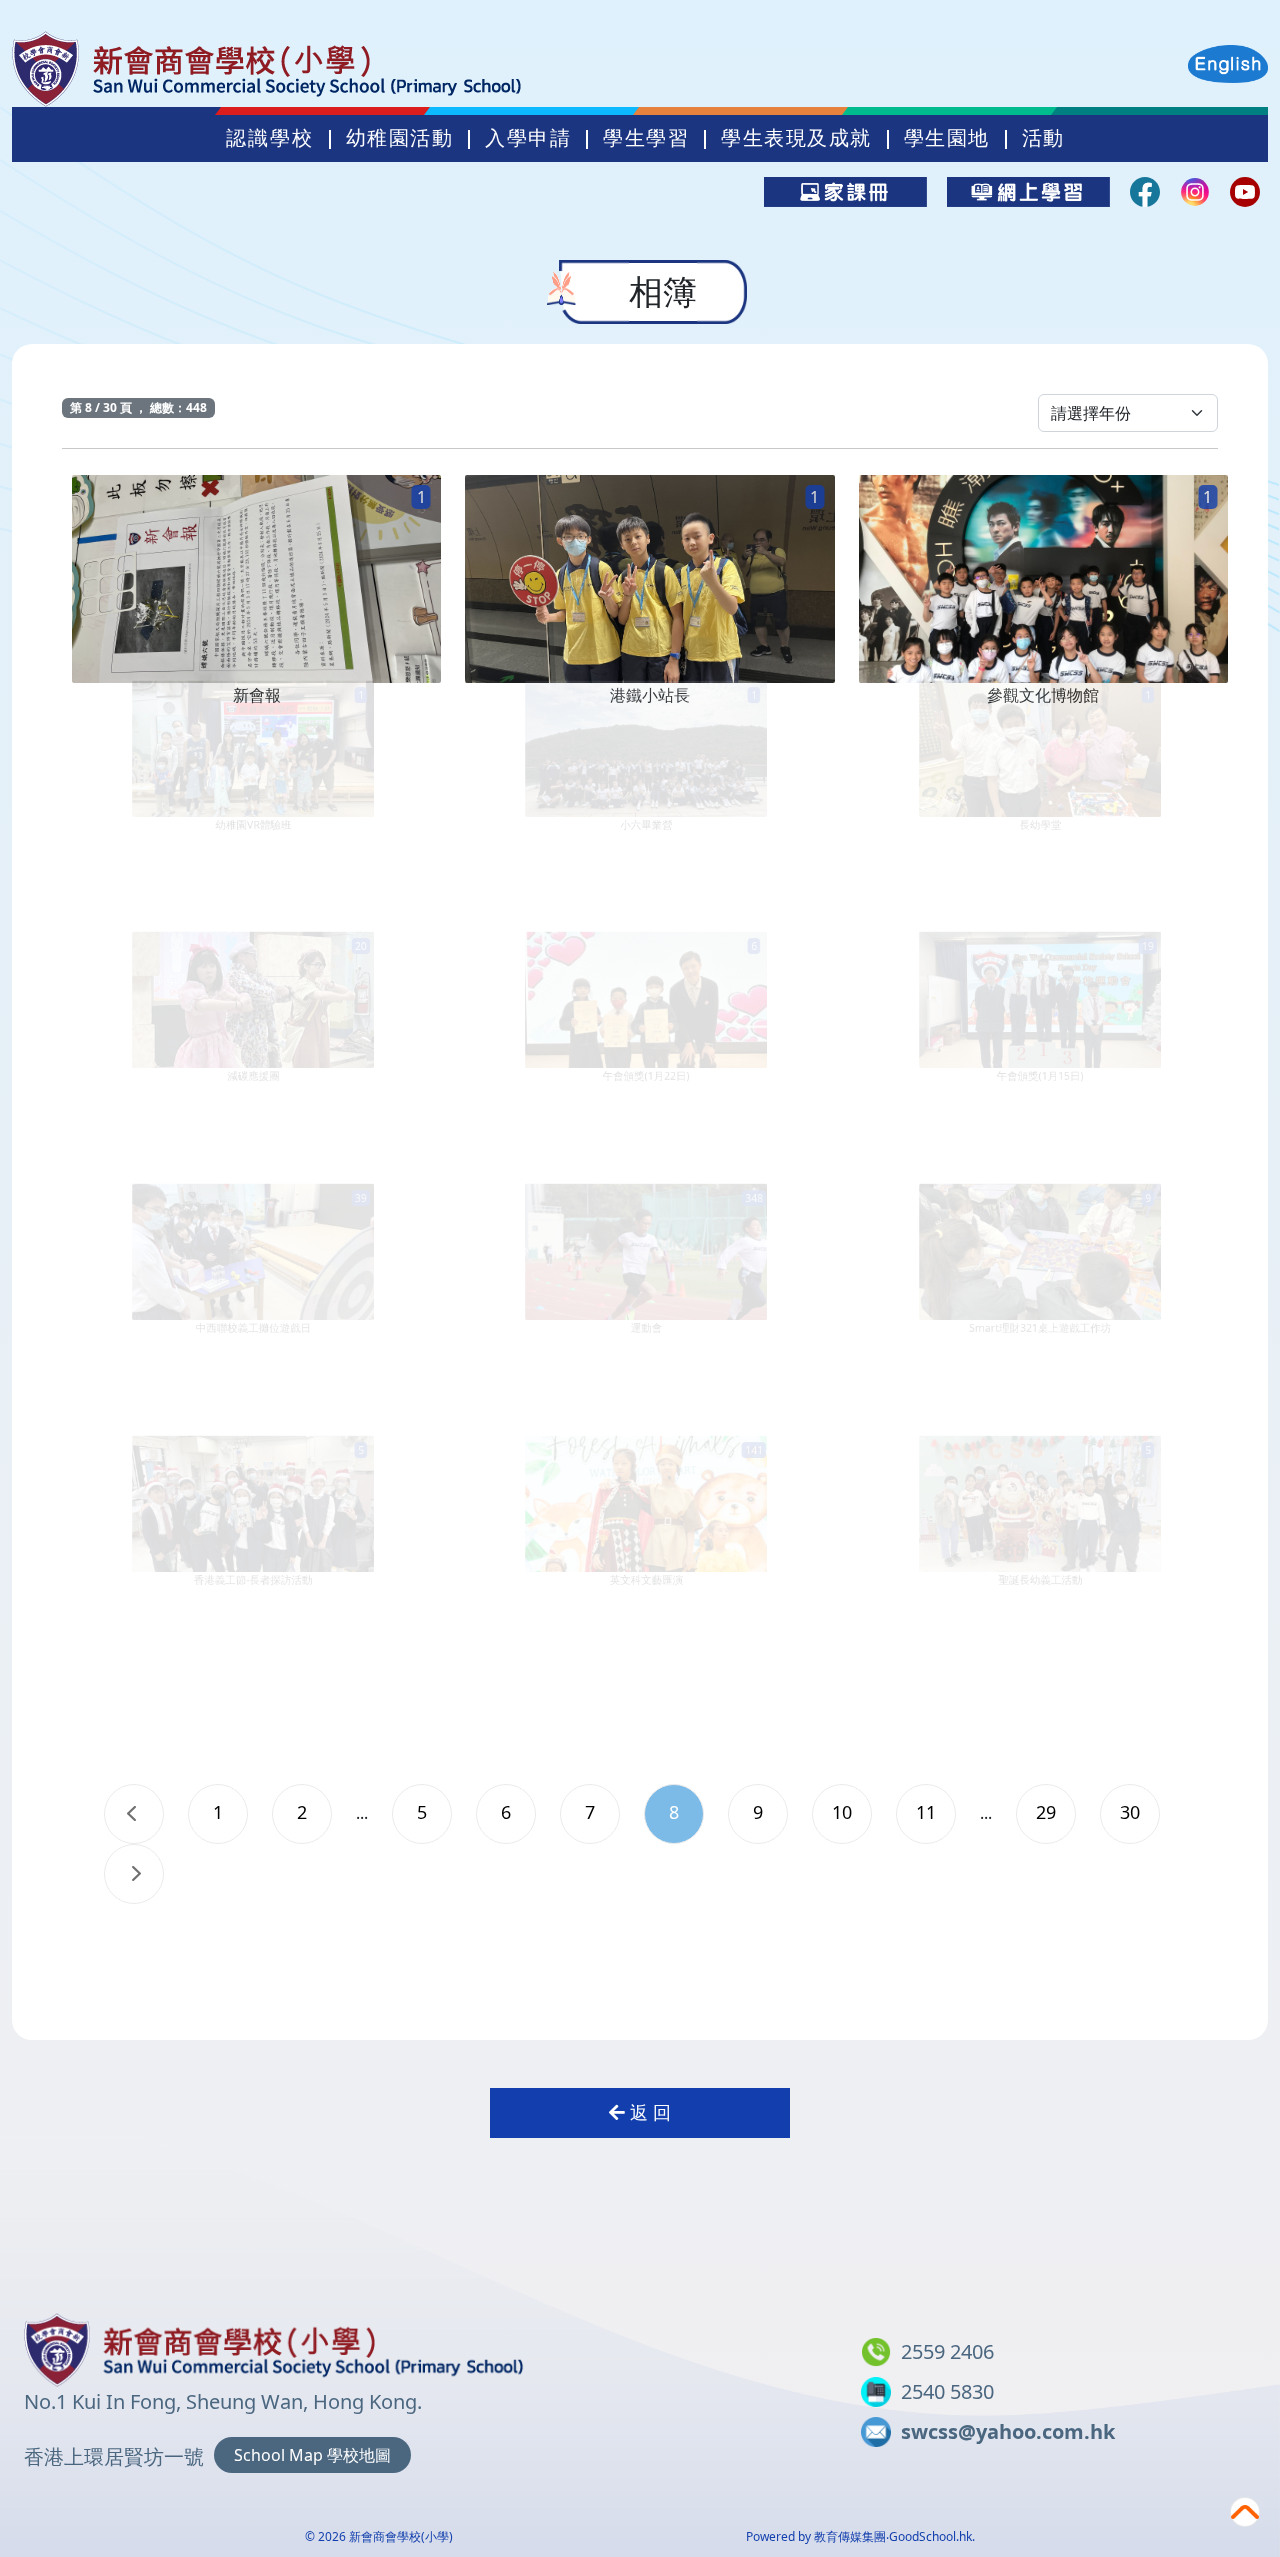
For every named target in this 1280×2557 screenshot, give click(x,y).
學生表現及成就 (796, 138)
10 (842, 1812)
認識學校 (270, 138)
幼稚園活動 (400, 138)
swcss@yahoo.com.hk (1008, 2431)
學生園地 (947, 138)
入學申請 (528, 138)
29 (1046, 1812)
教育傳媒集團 (850, 2536)
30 (1130, 1812)
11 (926, 1812)
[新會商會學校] (274, 2346)
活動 (1043, 138)
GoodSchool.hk (930, 2536)
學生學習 (646, 138)
